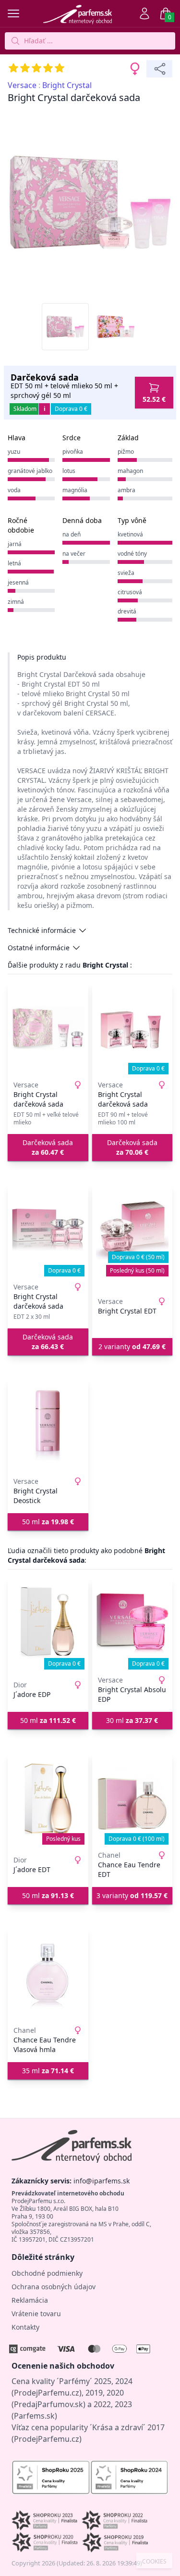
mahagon (130, 471)
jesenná (18, 582)
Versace (22, 85)
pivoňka (73, 452)
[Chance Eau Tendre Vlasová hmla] (48, 1974)
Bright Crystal (67, 85)
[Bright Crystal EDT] (132, 1230)
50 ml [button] (48, 1522)
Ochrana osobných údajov (54, 2287)
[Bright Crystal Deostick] (48, 1425)
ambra (126, 490)
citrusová (130, 592)
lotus (69, 471)
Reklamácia (30, 2300)
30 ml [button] (132, 1720)
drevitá (127, 611)
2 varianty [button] (132, 1346)
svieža (126, 573)
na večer (74, 554)
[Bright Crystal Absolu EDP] (132, 1623)
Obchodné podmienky (47, 2273)
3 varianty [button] (132, 1895)
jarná (15, 544)
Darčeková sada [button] (48, 1147)
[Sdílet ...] (159, 69)
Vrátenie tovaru (36, 2314)
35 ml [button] (48, 2071)
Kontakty (25, 2327)
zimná (16, 602)
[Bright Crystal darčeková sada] (48, 1028)
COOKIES (154, 2562)
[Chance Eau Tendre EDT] (132, 1798)
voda (14, 490)
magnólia (75, 490)
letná (14, 563)
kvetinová (130, 534)
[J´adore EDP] (48, 1623)
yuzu (14, 452)
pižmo (126, 452)
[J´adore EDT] (48, 1798)
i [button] (45, 409)
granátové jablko (30, 471)
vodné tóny (132, 554)
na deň (72, 534)
